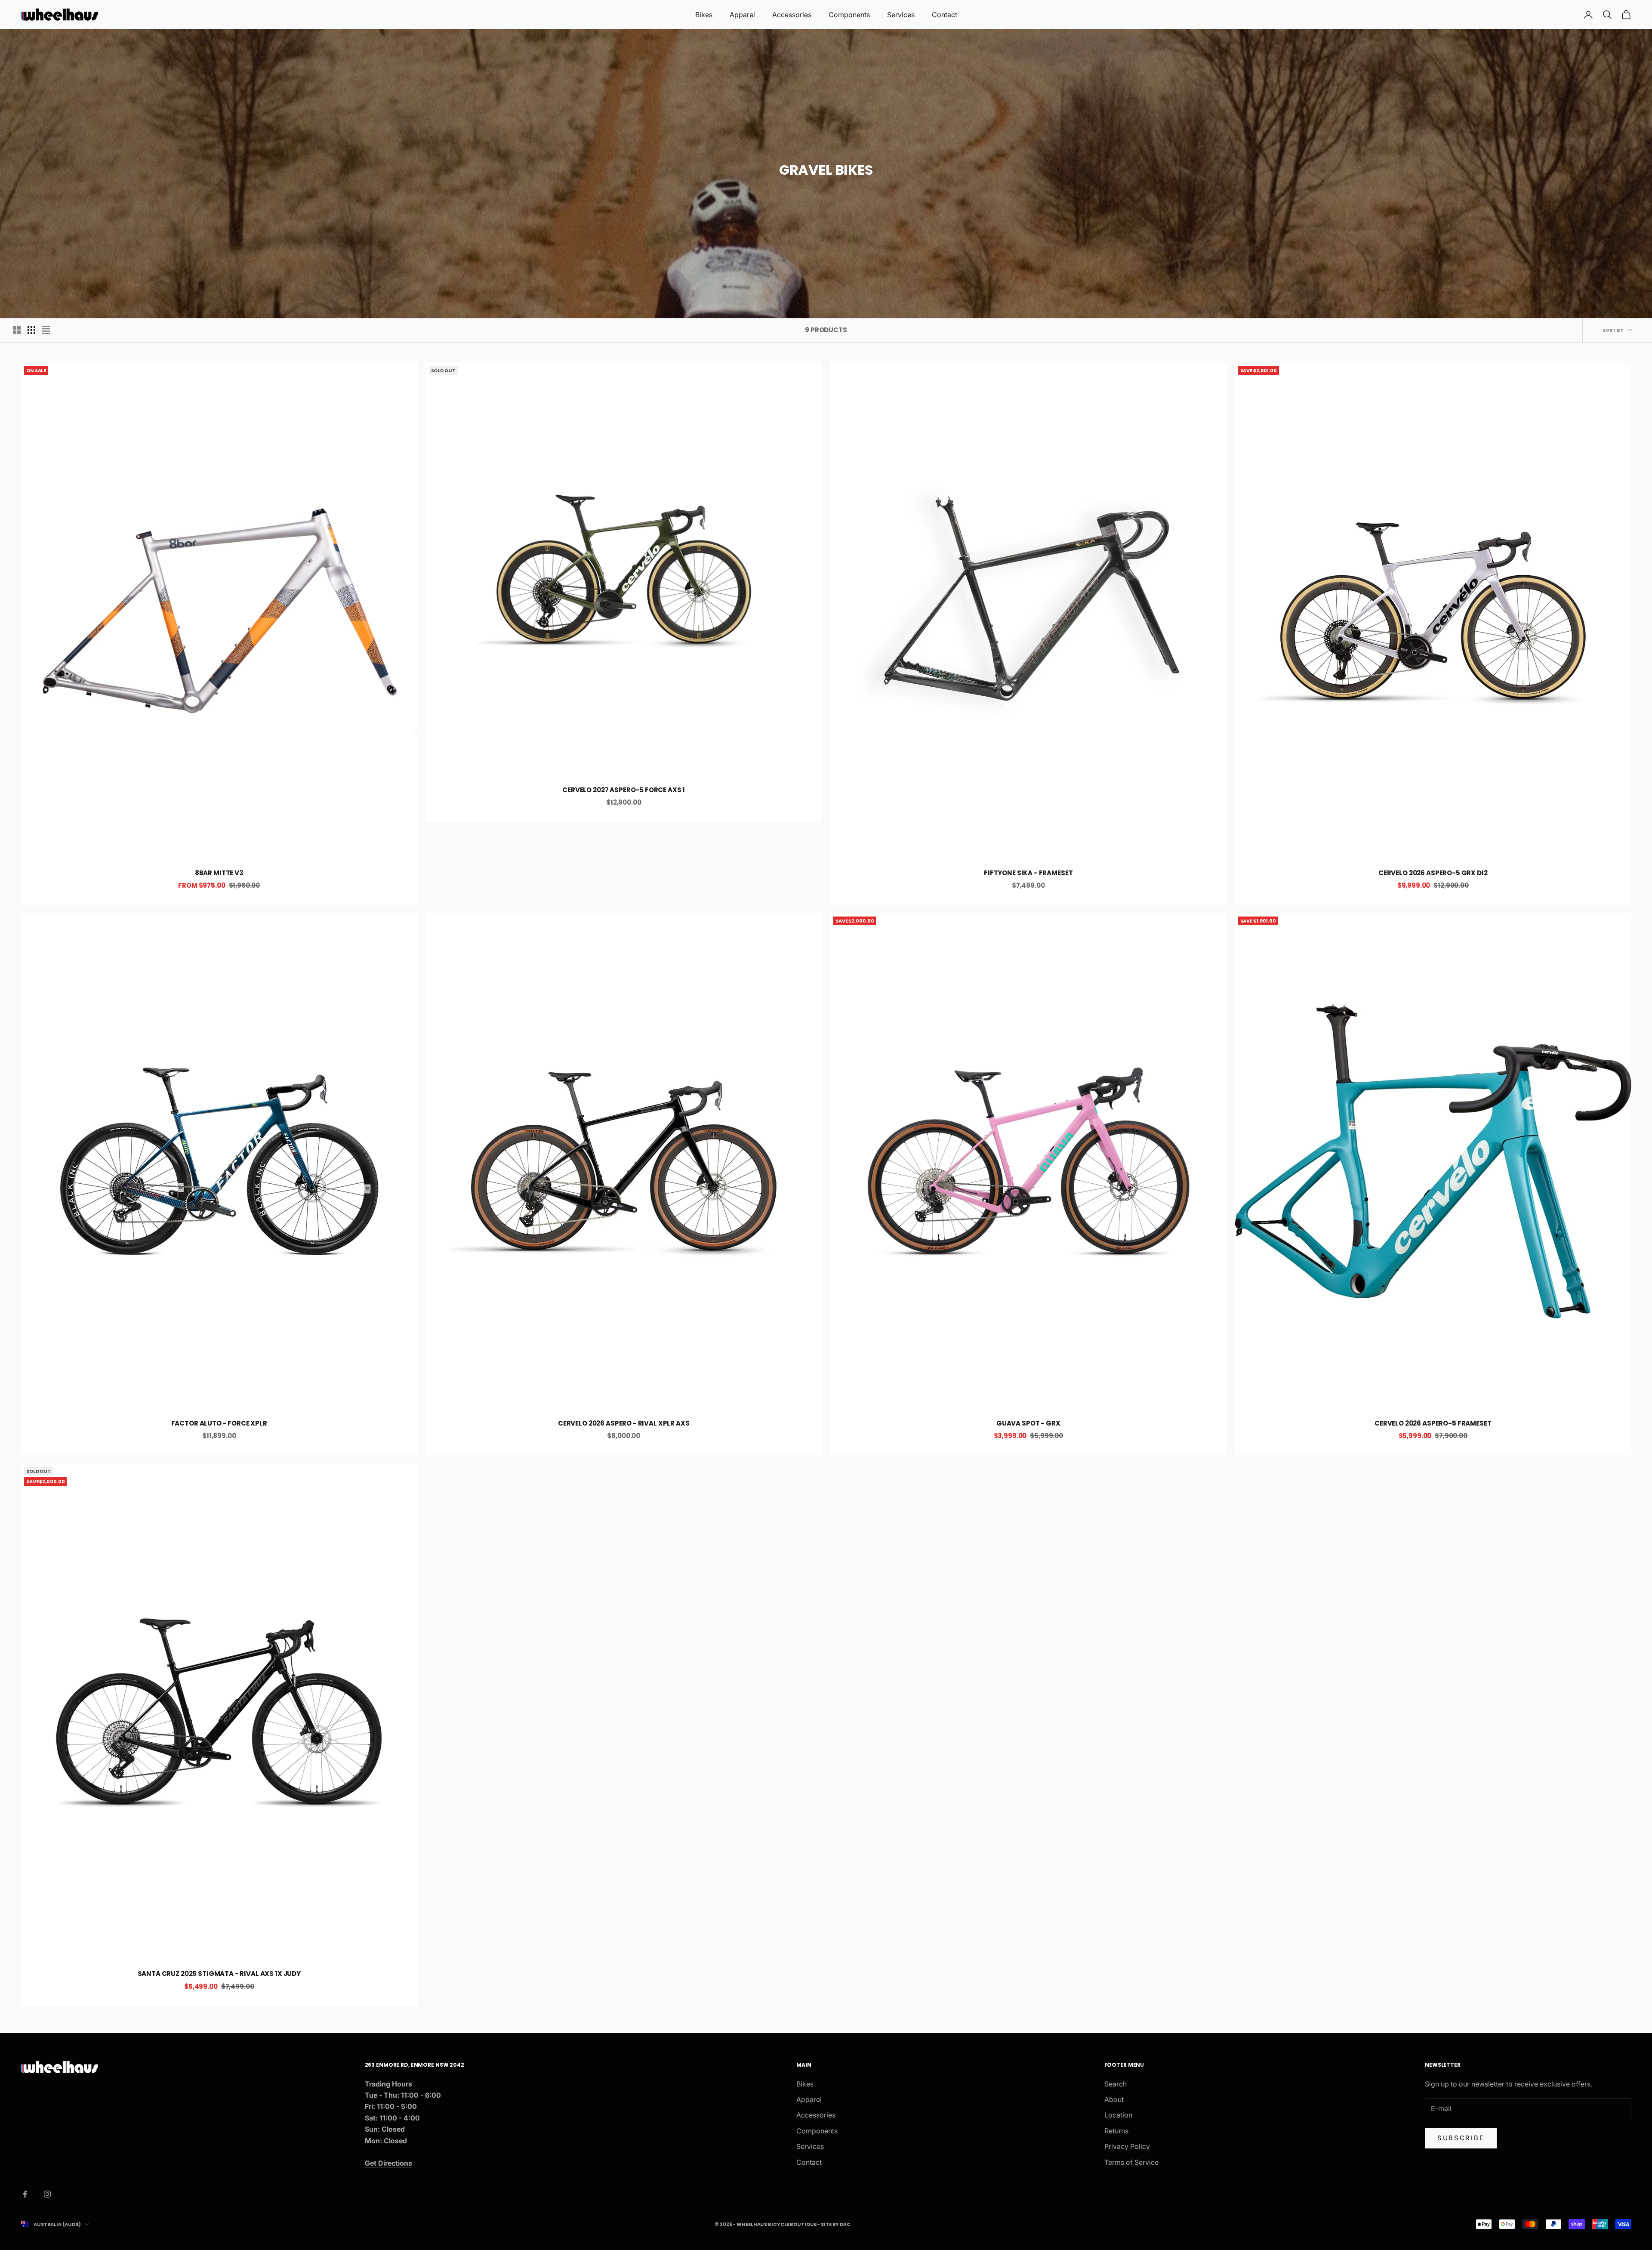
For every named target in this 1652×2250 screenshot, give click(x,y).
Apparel (742, 15)
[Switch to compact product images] (46, 330)
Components (849, 15)
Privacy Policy (1127, 2146)
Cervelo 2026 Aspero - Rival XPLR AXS (624, 1423)
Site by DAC (836, 2224)
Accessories (792, 15)
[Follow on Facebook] (25, 2194)
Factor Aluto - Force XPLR (219, 1423)
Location (1118, 2115)
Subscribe (1461, 2138)
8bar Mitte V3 (219, 873)
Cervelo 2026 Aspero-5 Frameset (1433, 1423)
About (1114, 2099)
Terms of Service (1131, 2162)
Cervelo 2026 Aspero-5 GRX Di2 (1433, 873)
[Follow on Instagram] (47, 2194)
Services (901, 15)
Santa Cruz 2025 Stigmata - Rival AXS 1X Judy (219, 1974)
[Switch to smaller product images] (31, 330)
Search (1116, 2084)
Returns (1116, 2131)
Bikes (704, 15)
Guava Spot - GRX (1028, 1423)
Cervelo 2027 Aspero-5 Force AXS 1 (624, 790)
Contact (945, 15)
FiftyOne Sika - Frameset (1028, 873)
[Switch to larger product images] (17, 330)
